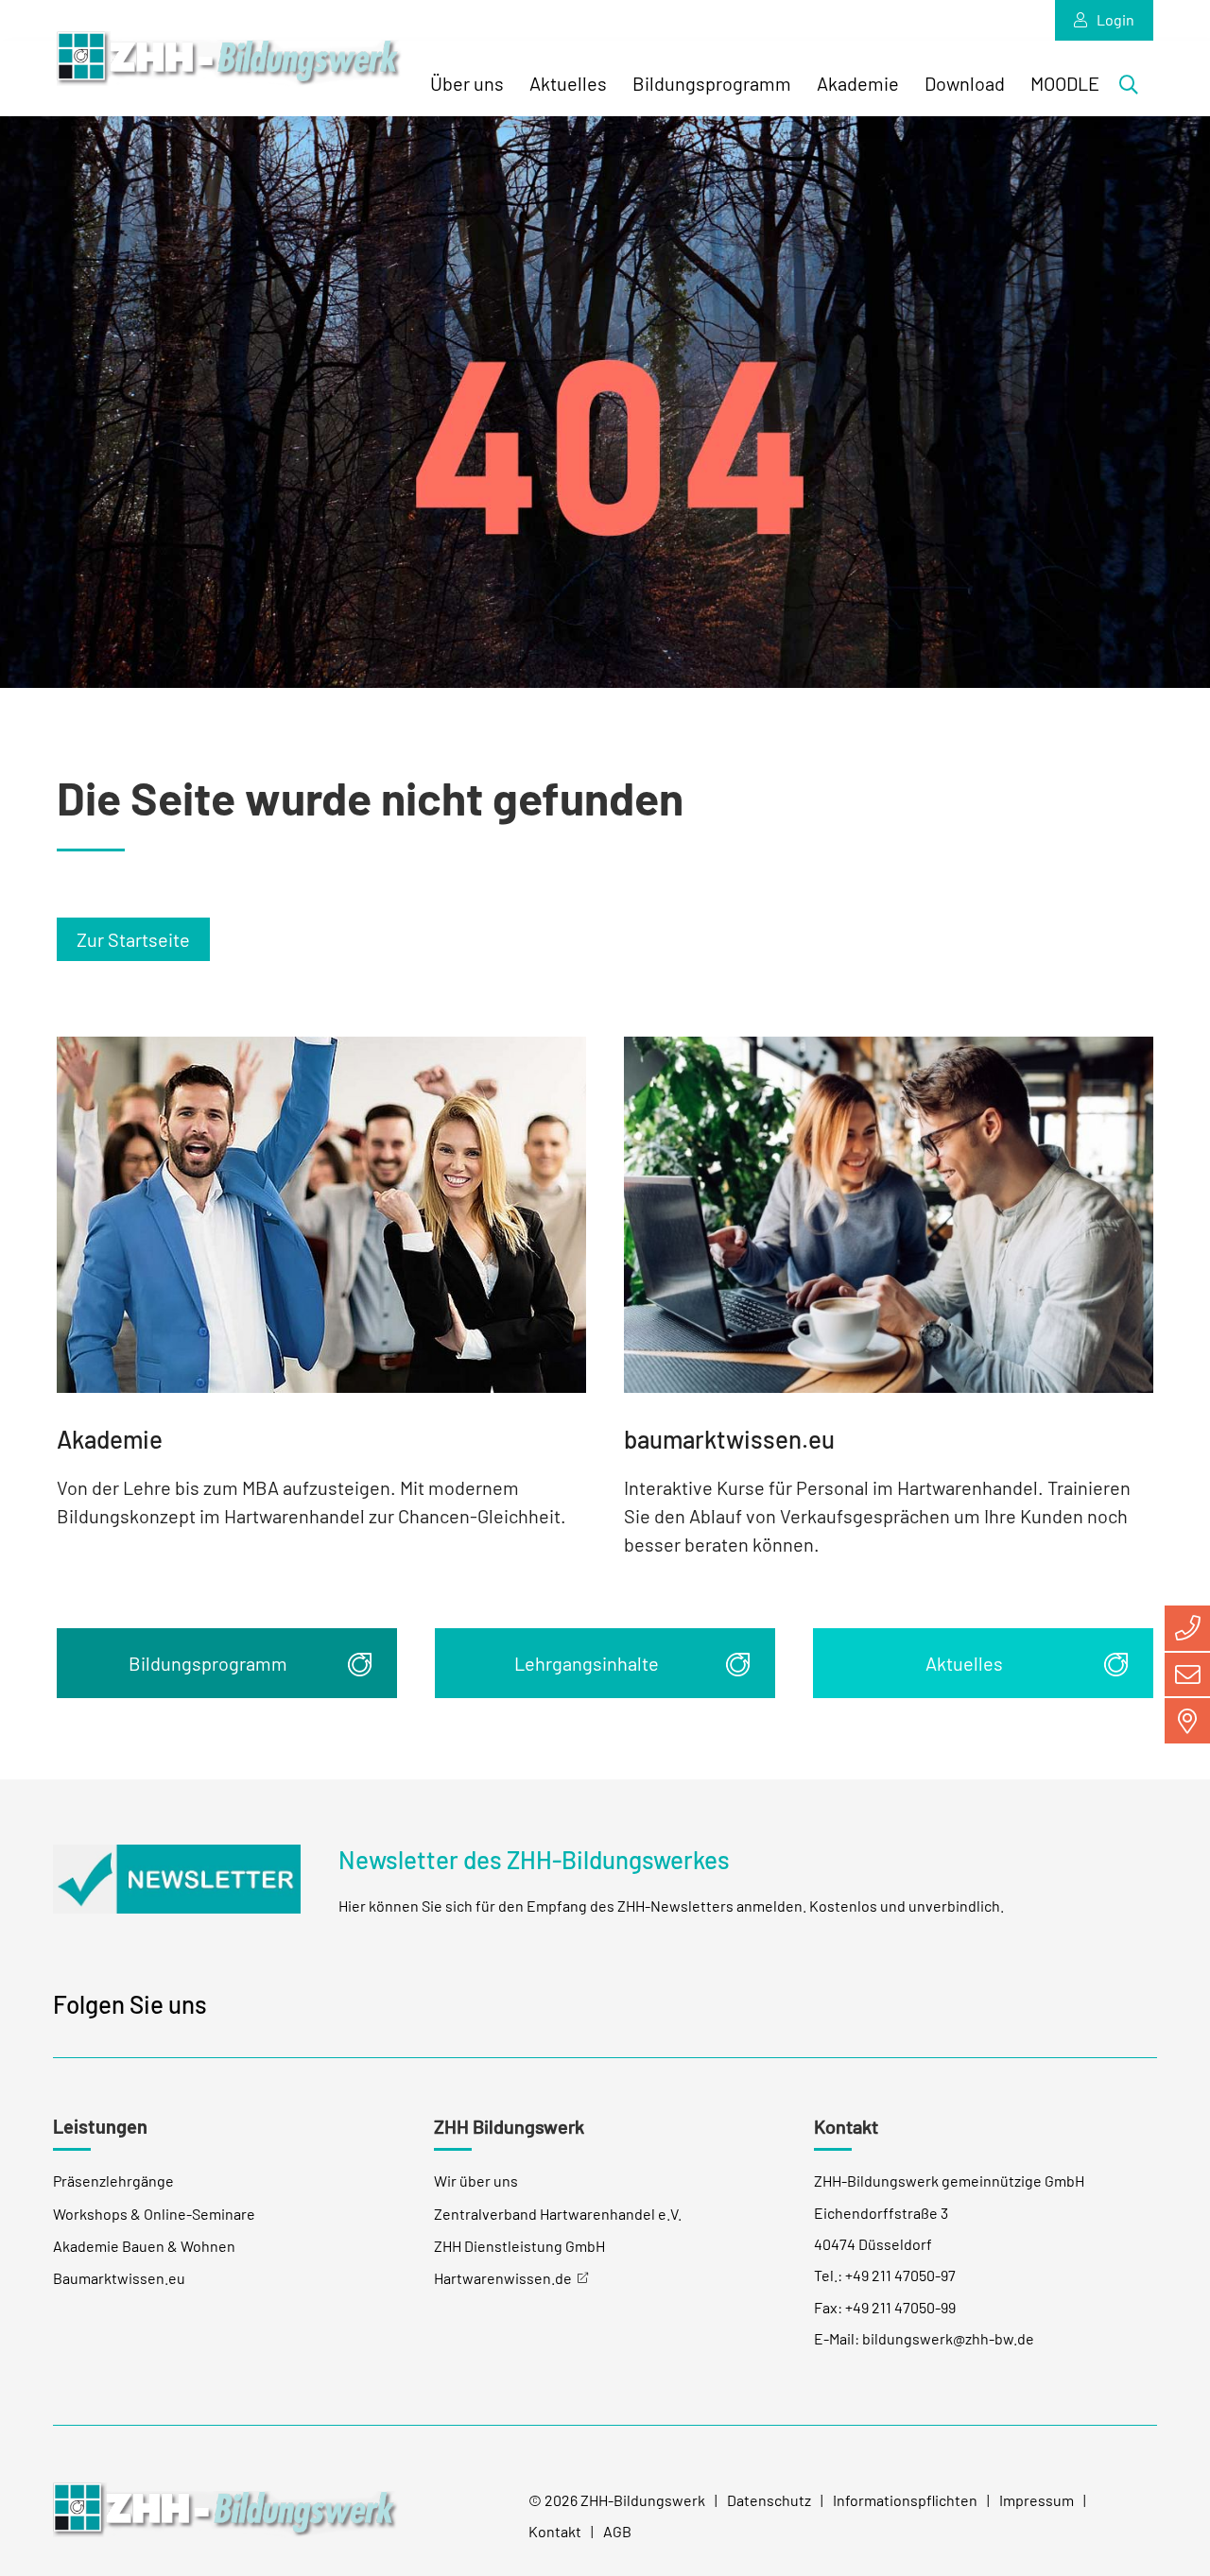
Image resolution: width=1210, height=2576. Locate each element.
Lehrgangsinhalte (587, 1663)
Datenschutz (769, 2500)
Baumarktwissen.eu (119, 2278)
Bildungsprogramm (712, 83)
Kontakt (555, 2531)
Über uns (467, 83)
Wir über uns (476, 2181)
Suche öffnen (1134, 88)
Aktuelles (568, 83)
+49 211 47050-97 (900, 2275)
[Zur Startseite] (230, 59)
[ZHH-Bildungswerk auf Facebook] (239, 2008)
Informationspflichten (905, 2500)
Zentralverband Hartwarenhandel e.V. (558, 2214)
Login (1115, 19)
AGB (617, 2531)
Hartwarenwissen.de (503, 2278)
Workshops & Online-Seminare (154, 2214)
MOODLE (1065, 83)
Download (965, 83)
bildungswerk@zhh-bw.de (948, 2338)
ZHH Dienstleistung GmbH (519, 2246)
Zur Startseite (133, 939)
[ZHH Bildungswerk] (226, 2508)
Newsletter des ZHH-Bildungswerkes (534, 1859)
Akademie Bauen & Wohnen (144, 2246)
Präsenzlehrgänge (113, 2181)
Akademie (858, 83)
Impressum (1037, 2500)
